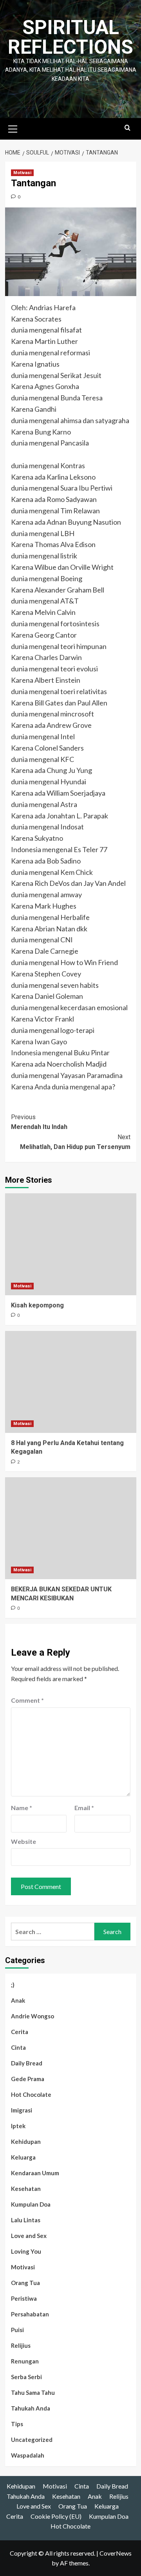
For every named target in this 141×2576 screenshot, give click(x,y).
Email (84, 1808)
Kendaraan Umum (35, 2173)
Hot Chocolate (31, 2094)
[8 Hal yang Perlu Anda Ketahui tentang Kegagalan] (71, 1382)
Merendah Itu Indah (39, 1122)
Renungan (25, 2361)
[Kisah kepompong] (71, 1244)
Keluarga (23, 2157)
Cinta (18, 2047)
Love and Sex (29, 2236)
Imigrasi (22, 2110)
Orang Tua (25, 2283)
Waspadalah (28, 2455)
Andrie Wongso (33, 2016)
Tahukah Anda (31, 2408)
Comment (27, 1700)
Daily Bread (27, 2063)
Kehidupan (26, 2142)
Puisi (17, 2330)
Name (22, 1808)
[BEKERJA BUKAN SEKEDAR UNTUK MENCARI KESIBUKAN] (71, 1528)
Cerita (20, 2032)
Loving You (26, 2251)
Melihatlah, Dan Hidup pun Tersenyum (75, 1142)
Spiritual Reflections (70, 37)
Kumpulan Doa (31, 2204)
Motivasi (22, 173)
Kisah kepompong (37, 1305)
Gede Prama (28, 2079)
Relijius (21, 2345)
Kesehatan (26, 2189)
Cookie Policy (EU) (56, 2516)
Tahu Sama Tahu (33, 2392)
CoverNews (116, 2553)
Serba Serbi (26, 2377)
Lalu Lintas (26, 2220)
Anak (18, 2000)
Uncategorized (32, 2440)
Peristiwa (24, 2298)
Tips (17, 2424)
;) (13, 1985)
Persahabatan (30, 2314)
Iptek (18, 2126)
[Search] (127, 128)
